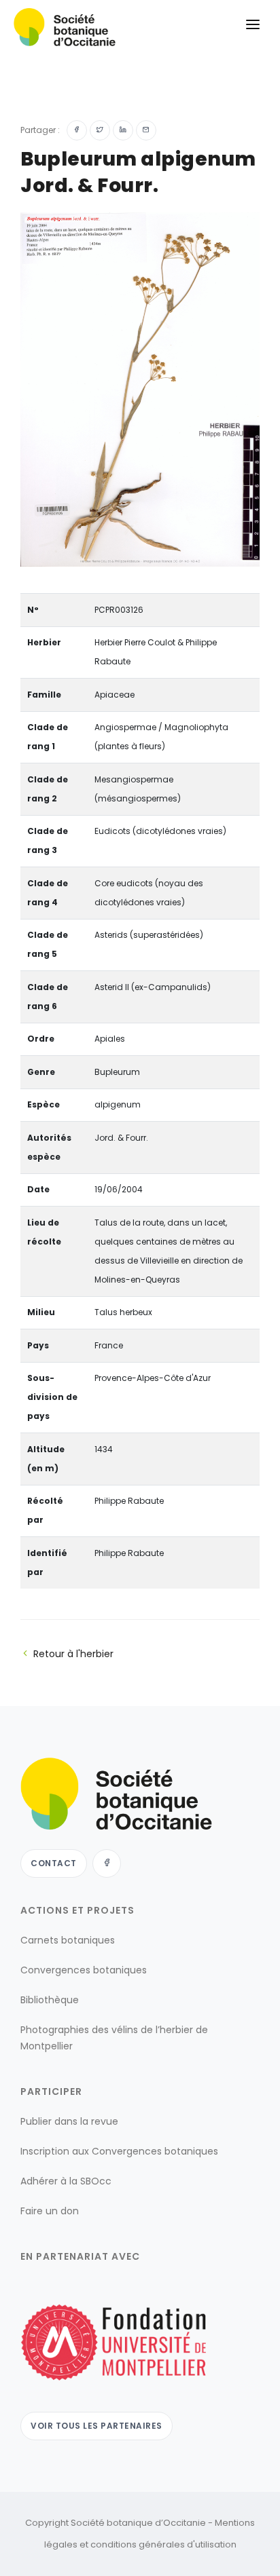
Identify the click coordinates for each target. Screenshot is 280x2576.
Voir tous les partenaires (97, 2426)
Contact (54, 1863)
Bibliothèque (50, 2000)
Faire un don (50, 2211)
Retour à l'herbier (73, 1654)
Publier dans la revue (69, 2121)
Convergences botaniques (84, 1970)
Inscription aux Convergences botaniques (119, 2151)
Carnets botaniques (68, 1940)
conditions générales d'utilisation (163, 2544)
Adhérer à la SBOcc (66, 2181)
